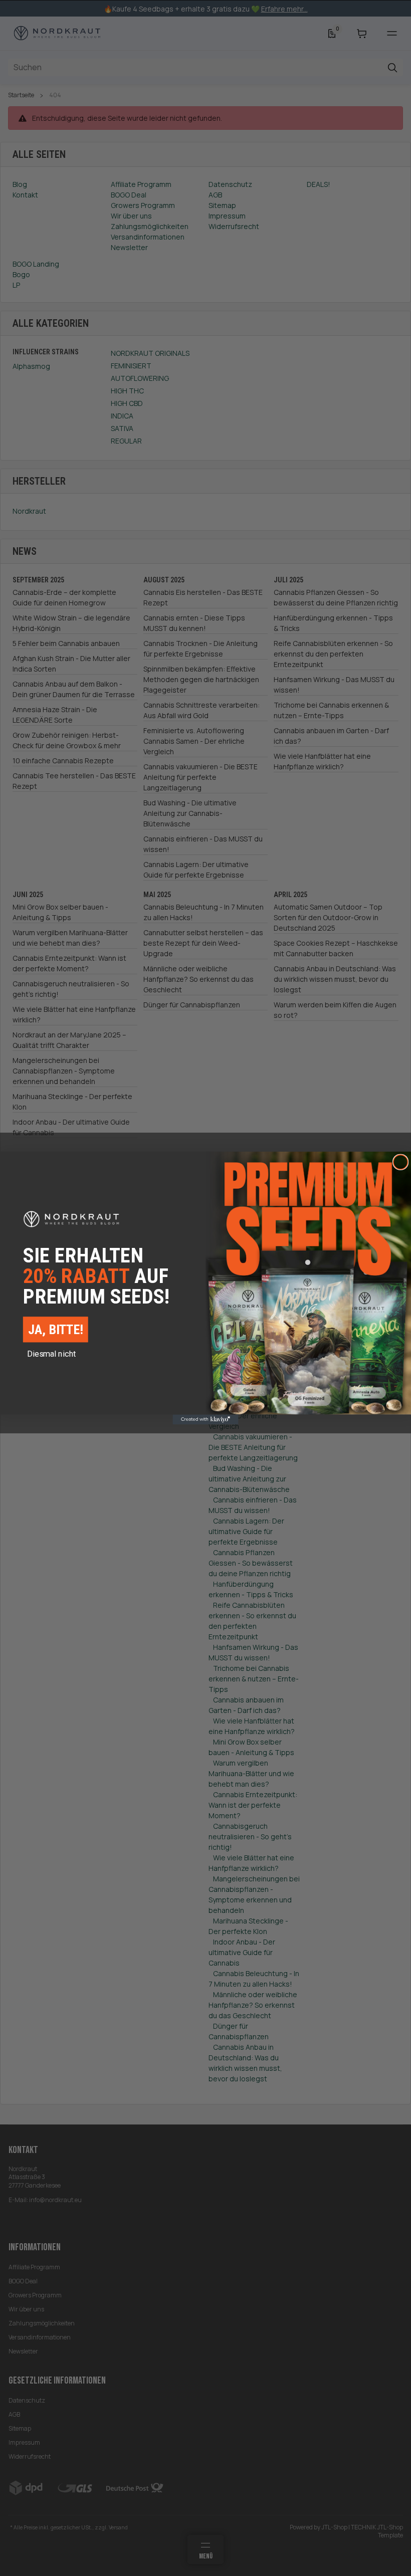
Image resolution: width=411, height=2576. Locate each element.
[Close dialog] (401, 1162)
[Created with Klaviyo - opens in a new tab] (205, 1420)
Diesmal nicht (52, 1354)
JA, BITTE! (56, 1329)
